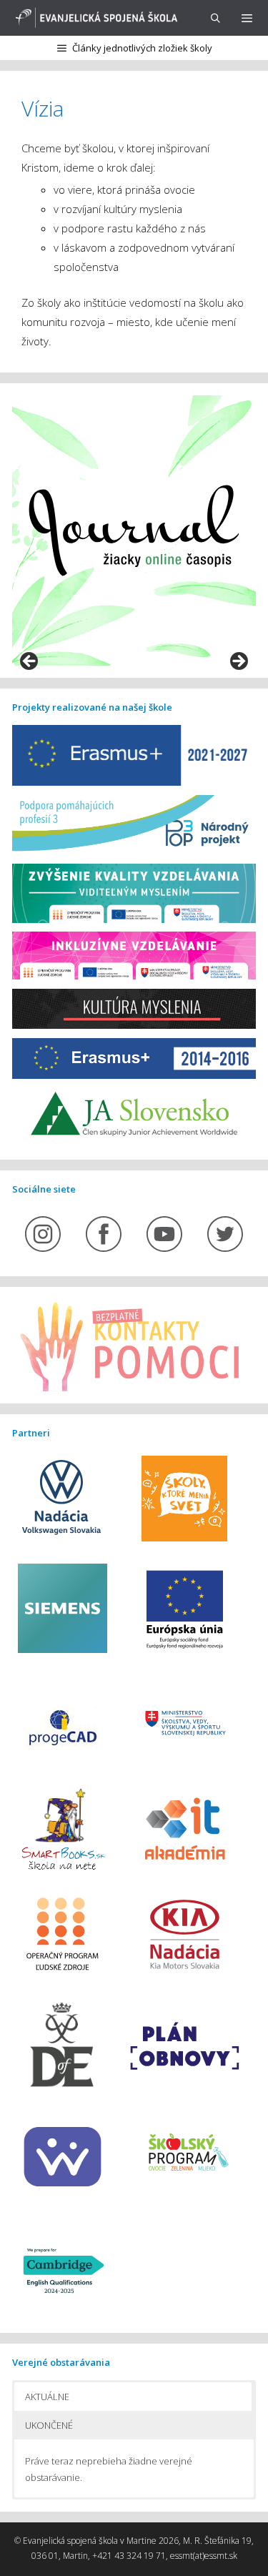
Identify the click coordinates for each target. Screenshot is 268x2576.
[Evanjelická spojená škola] (94, 18)
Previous (30, 662)
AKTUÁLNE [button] (47, 2397)
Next (238, 662)
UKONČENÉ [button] (49, 2425)
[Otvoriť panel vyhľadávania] (215, 18)
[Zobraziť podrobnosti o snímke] (134, 531)
